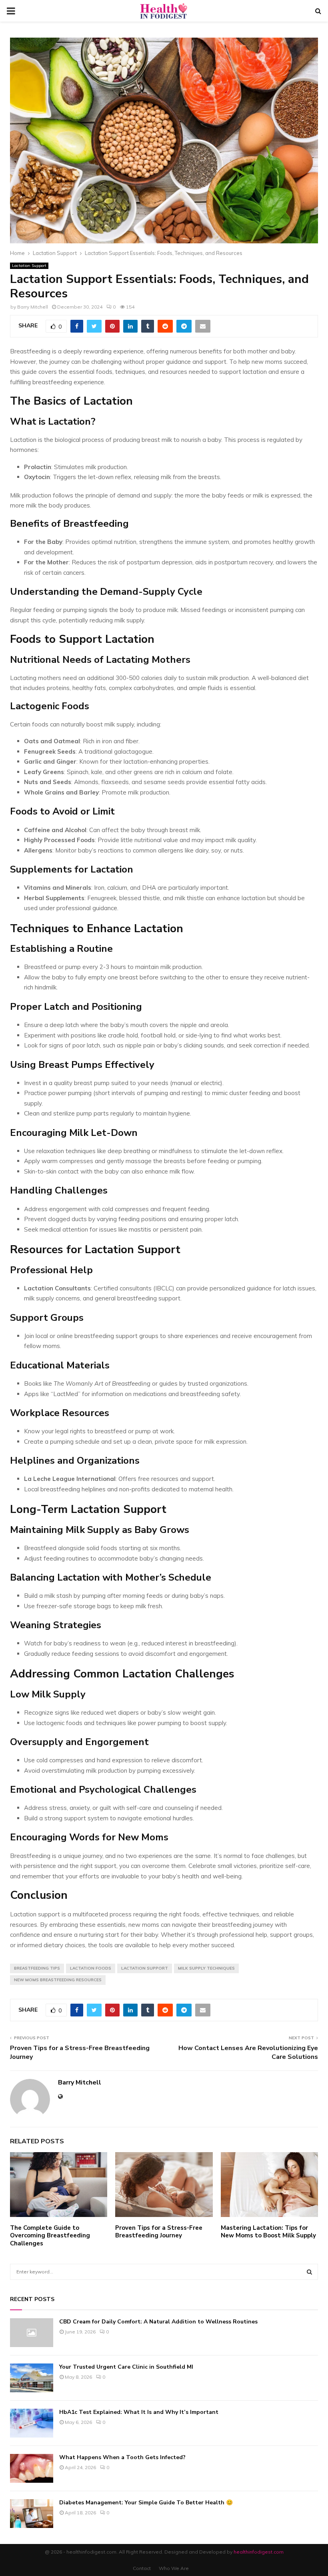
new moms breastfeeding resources (58, 1980)
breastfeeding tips (37, 1968)
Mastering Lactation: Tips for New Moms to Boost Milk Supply (268, 2232)
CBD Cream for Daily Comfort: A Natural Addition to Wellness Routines (158, 2322)
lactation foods (91, 1968)
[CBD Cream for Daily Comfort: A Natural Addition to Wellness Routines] (32, 2333)
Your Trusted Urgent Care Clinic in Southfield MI (126, 2367)
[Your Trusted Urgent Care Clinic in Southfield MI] (32, 2378)
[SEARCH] (309, 2272)
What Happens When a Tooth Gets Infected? (122, 2457)
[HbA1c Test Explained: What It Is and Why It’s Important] (32, 2423)
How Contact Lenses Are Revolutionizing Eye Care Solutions (248, 2052)
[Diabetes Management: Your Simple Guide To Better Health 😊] (32, 2514)
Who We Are (174, 2568)
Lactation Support (29, 266)
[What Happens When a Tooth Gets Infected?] (32, 2468)
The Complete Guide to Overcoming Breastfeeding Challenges (50, 2236)
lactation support (145, 1968)
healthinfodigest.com (259, 2552)
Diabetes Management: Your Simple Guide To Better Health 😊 (146, 2503)
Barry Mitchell (33, 307)
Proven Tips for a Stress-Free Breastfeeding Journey (80, 2052)
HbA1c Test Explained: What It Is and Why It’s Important (139, 2412)
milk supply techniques (206, 1968)
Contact (142, 2568)
